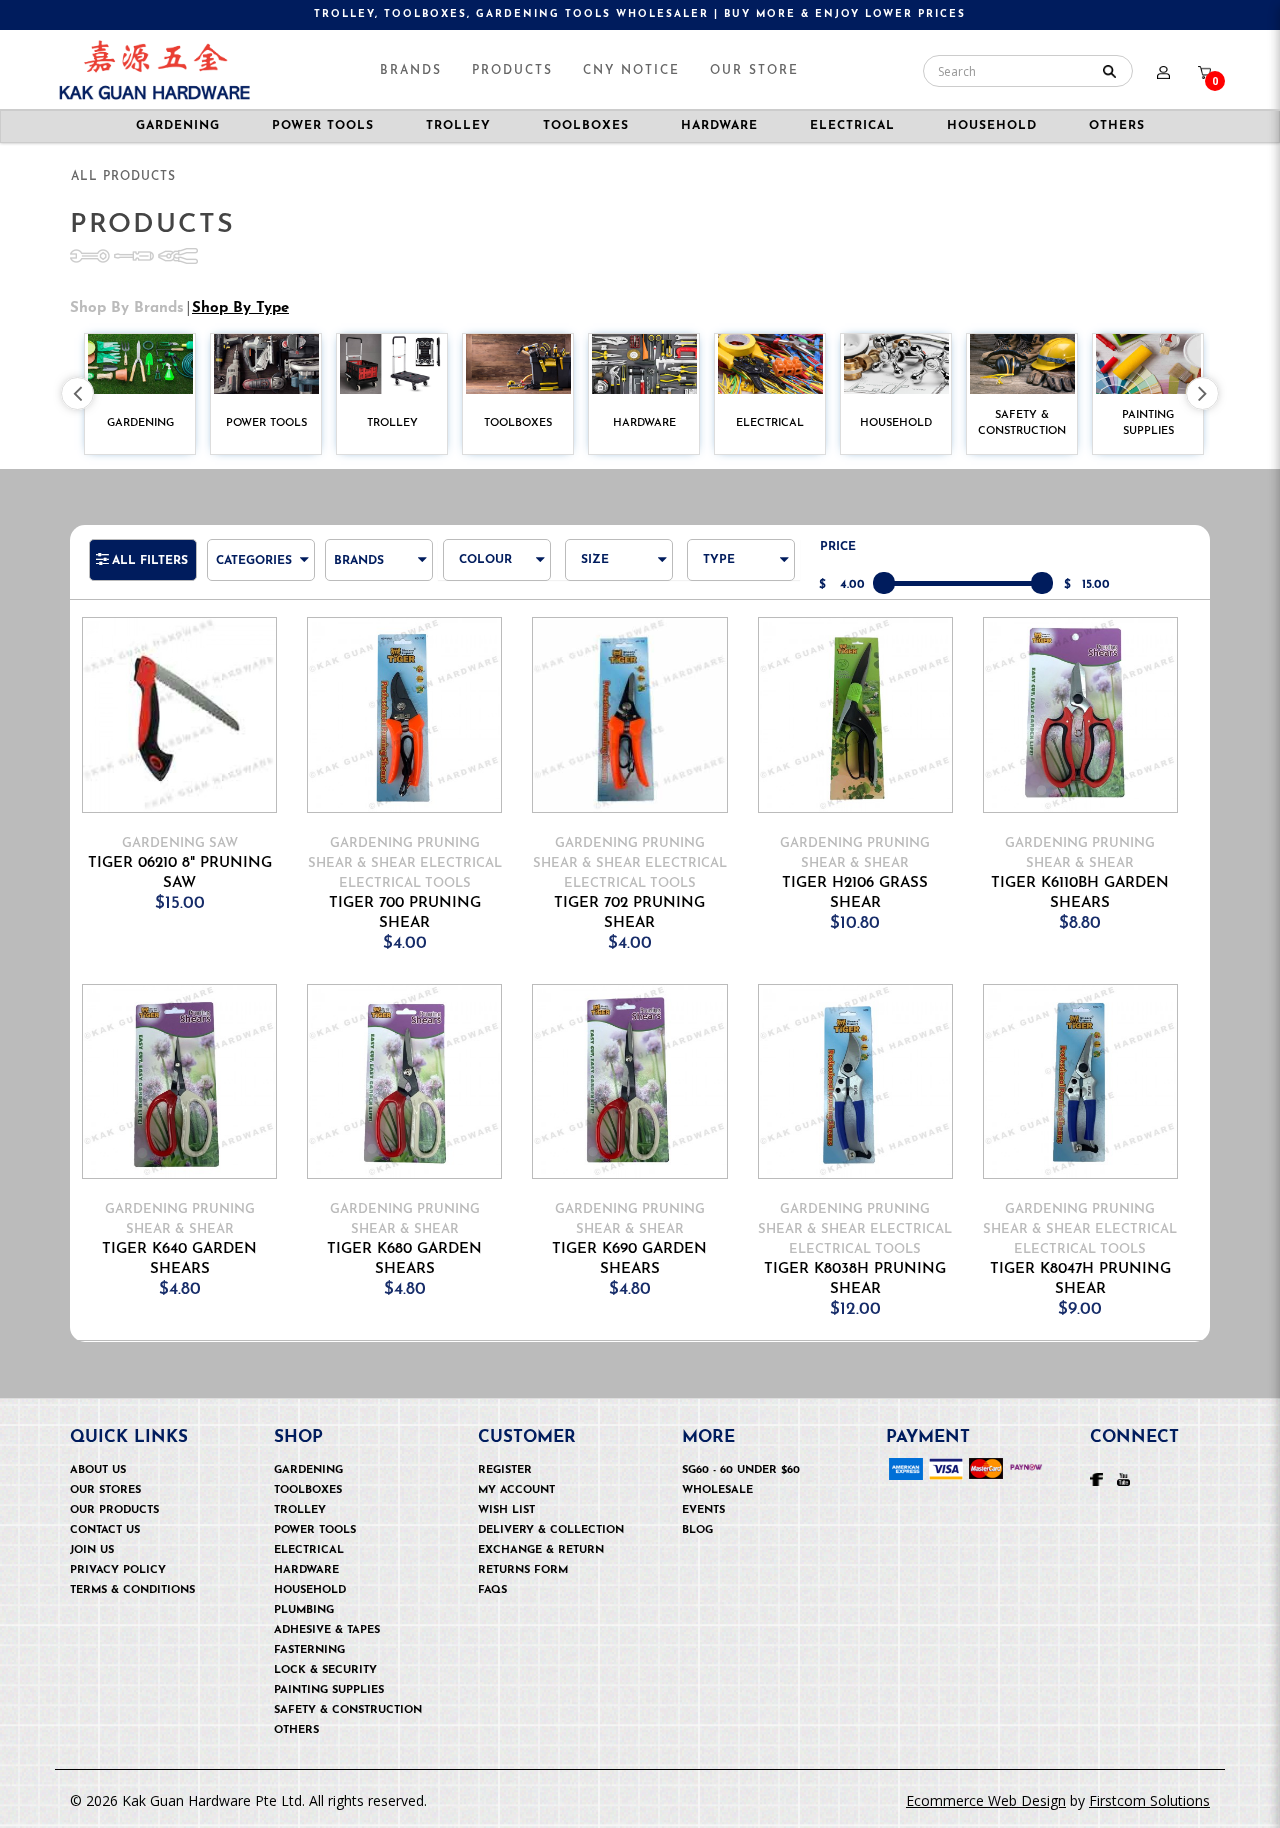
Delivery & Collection (551, 1530)
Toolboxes (308, 1490)
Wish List (506, 1510)
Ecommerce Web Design (986, 1800)
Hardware (306, 1570)
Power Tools (315, 1530)
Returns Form (523, 1570)
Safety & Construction (348, 1710)
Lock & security (325, 1670)
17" (609, 840)
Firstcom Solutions (1149, 1800)
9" (607, 624)
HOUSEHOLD (992, 126)
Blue (493, 570)
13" (610, 732)
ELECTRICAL (852, 126)
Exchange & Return (541, 1550)
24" (611, 1002)
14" (610, 759)
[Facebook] (1096, 1478)
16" (610, 813)
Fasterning (309, 1650)
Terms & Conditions (132, 1590)
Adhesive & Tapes (327, 1630)
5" (607, 570)
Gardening (308, 1470)
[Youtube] (1123, 1478)
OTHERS (296, 1730)
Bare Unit (756, 570)
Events (703, 1510)
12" (610, 705)
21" (610, 948)
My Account (516, 1490)
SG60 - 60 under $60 (741, 1470)
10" (610, 651)
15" (610, 786)
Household (310, 1590)
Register (505, 1470)
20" (612, 921)
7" (607, 597)
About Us (98, 1470)
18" (610, 867)
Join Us (92, 1550)
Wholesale (717, 1490)
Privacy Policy (118, 1570)
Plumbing (304, 1610)
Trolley (300, 1510)
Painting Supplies (329, 1690)
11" (608, 678)
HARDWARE (719, 126)
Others (1117, 126)
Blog (697, 1530)
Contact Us (105, 1530)
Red (492, 597)
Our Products (114, 1510)
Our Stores (105, 1490)
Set (734, 597)
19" (610, 894)
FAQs (492, 1590)
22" (611, 975)
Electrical (309, 1550)
